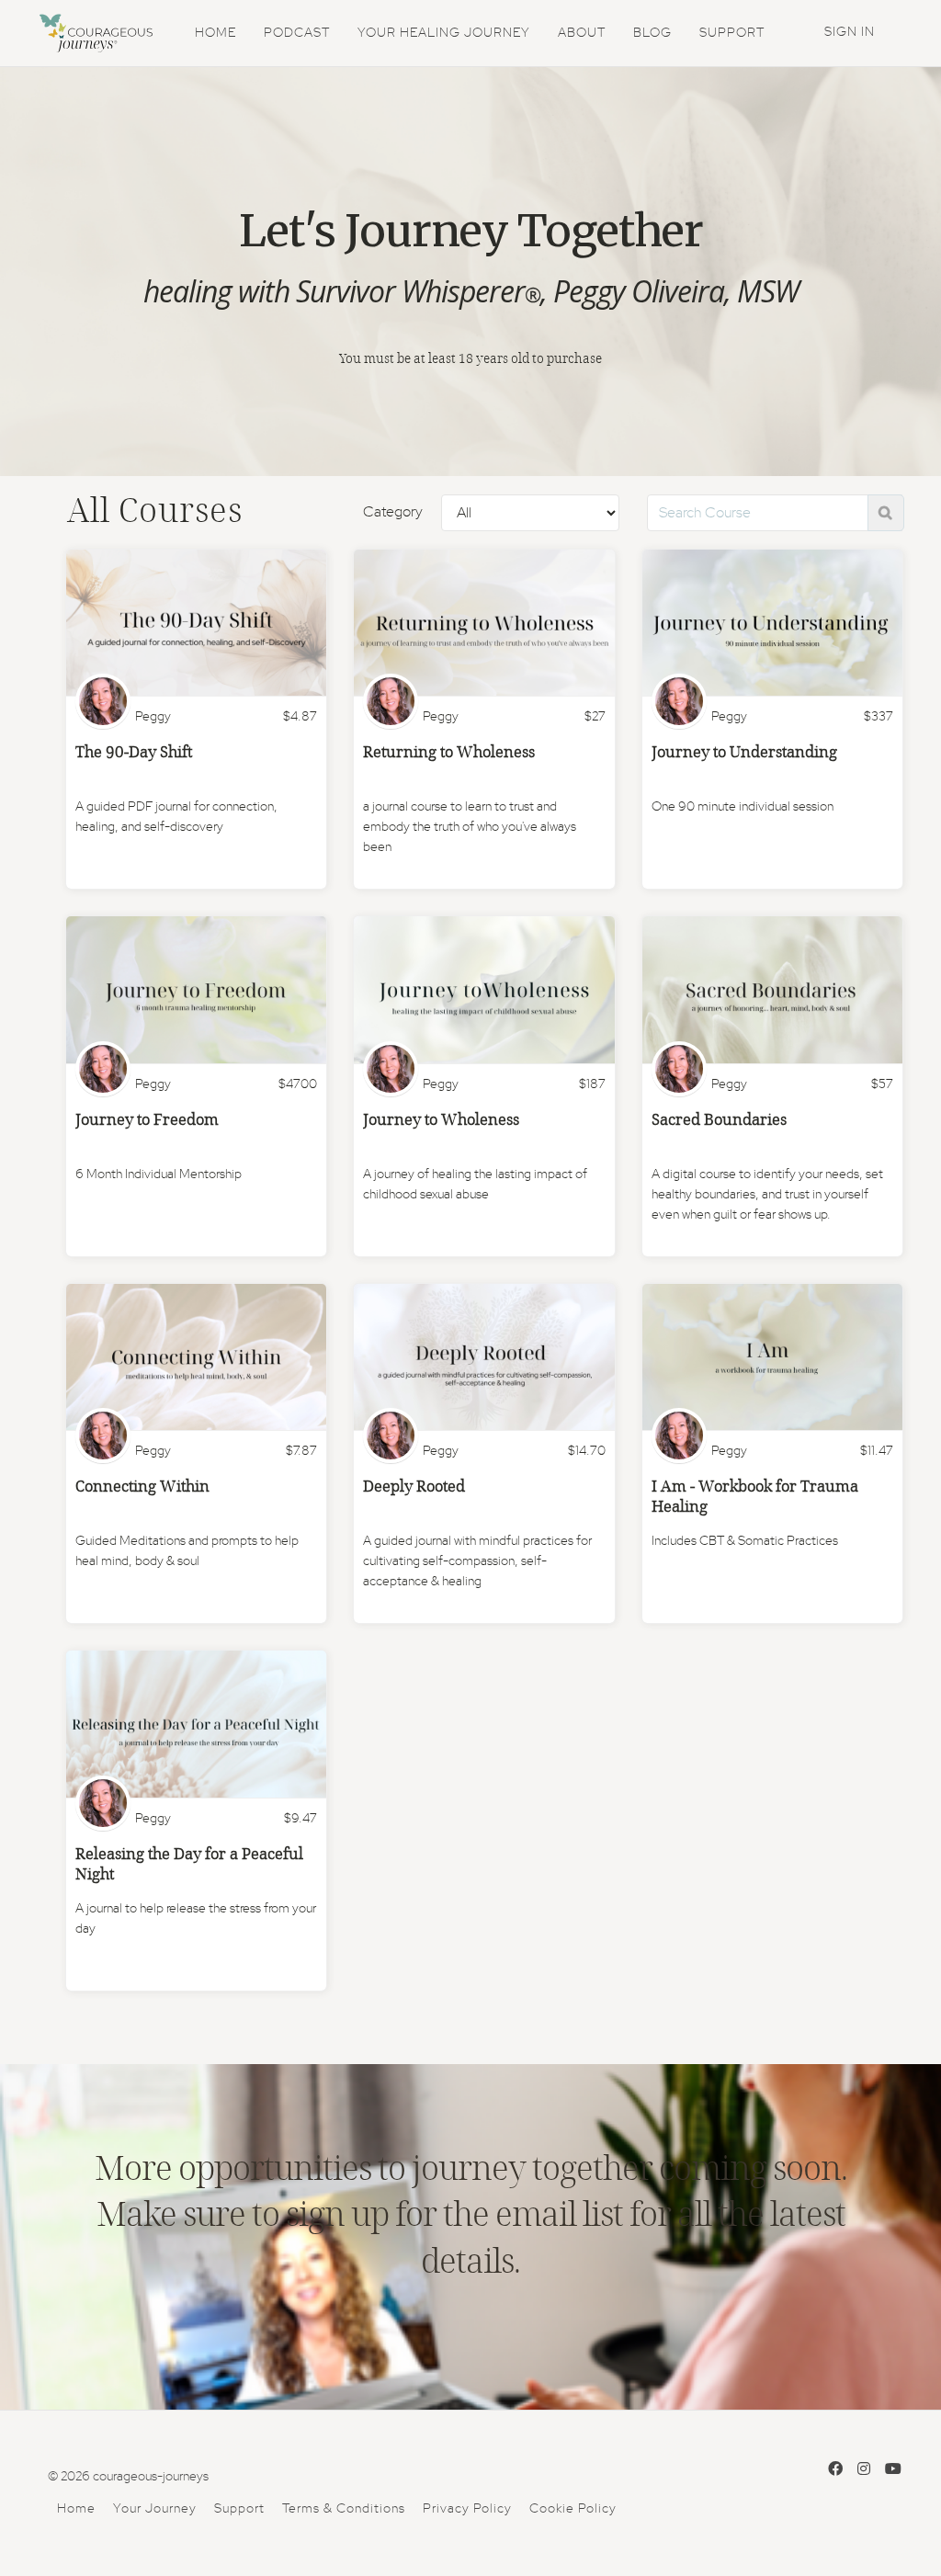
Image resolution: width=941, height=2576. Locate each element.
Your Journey (155, 2509)
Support (239, 2509)
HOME (215, 33)
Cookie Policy (573, 2509)
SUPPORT (732, 33)
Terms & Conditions (344, 2509)
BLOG (652, 33)
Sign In (850, 32)
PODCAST (297, 33)
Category (393, 512)
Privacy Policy (467, 2509)
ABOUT (582, 33)
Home (76, 2509)
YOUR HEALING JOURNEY (444, 33)
